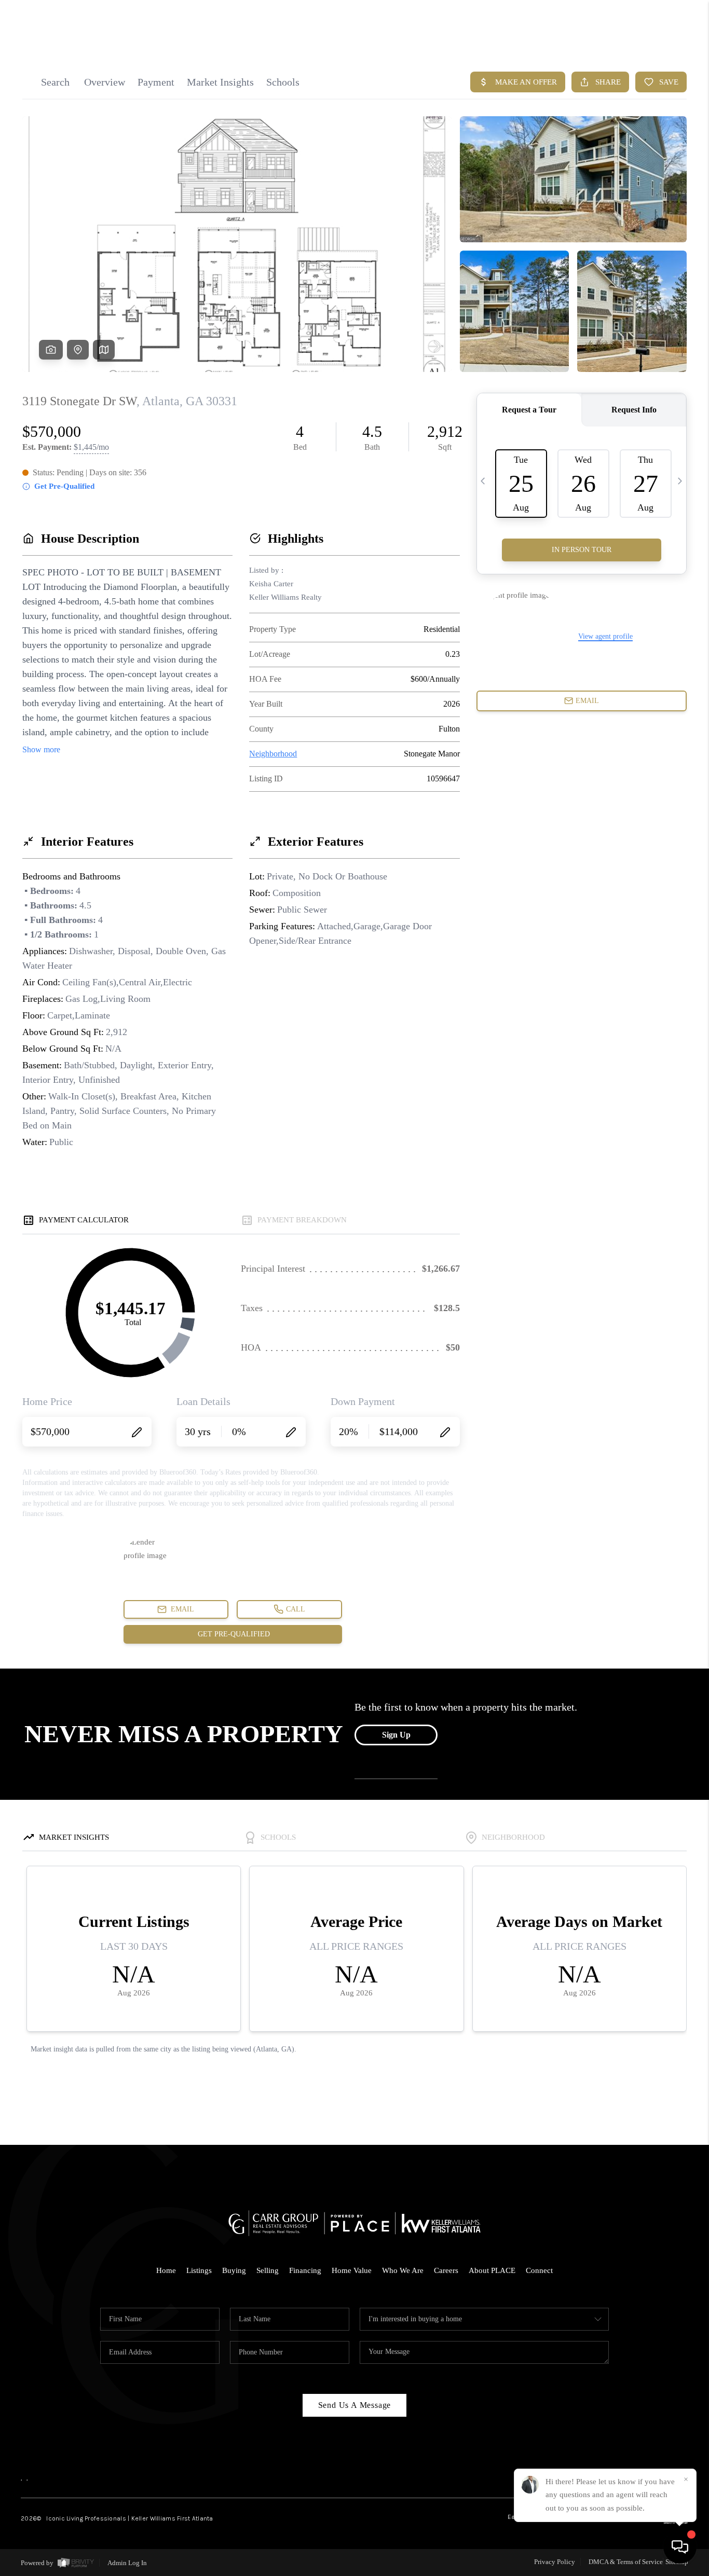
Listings (199, 2270)
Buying (234, 2270)
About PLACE (492, 2270)
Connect (539, 2270)
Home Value (352, 2270)
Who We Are (403, 2270)
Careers (446, 2270)
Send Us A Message (355, 2405)
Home (166, 2270)
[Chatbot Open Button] (680, 2547)
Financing (305, 2270)
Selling (268, 2270)
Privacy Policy (555, 2562)
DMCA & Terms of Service (626, 2562)
